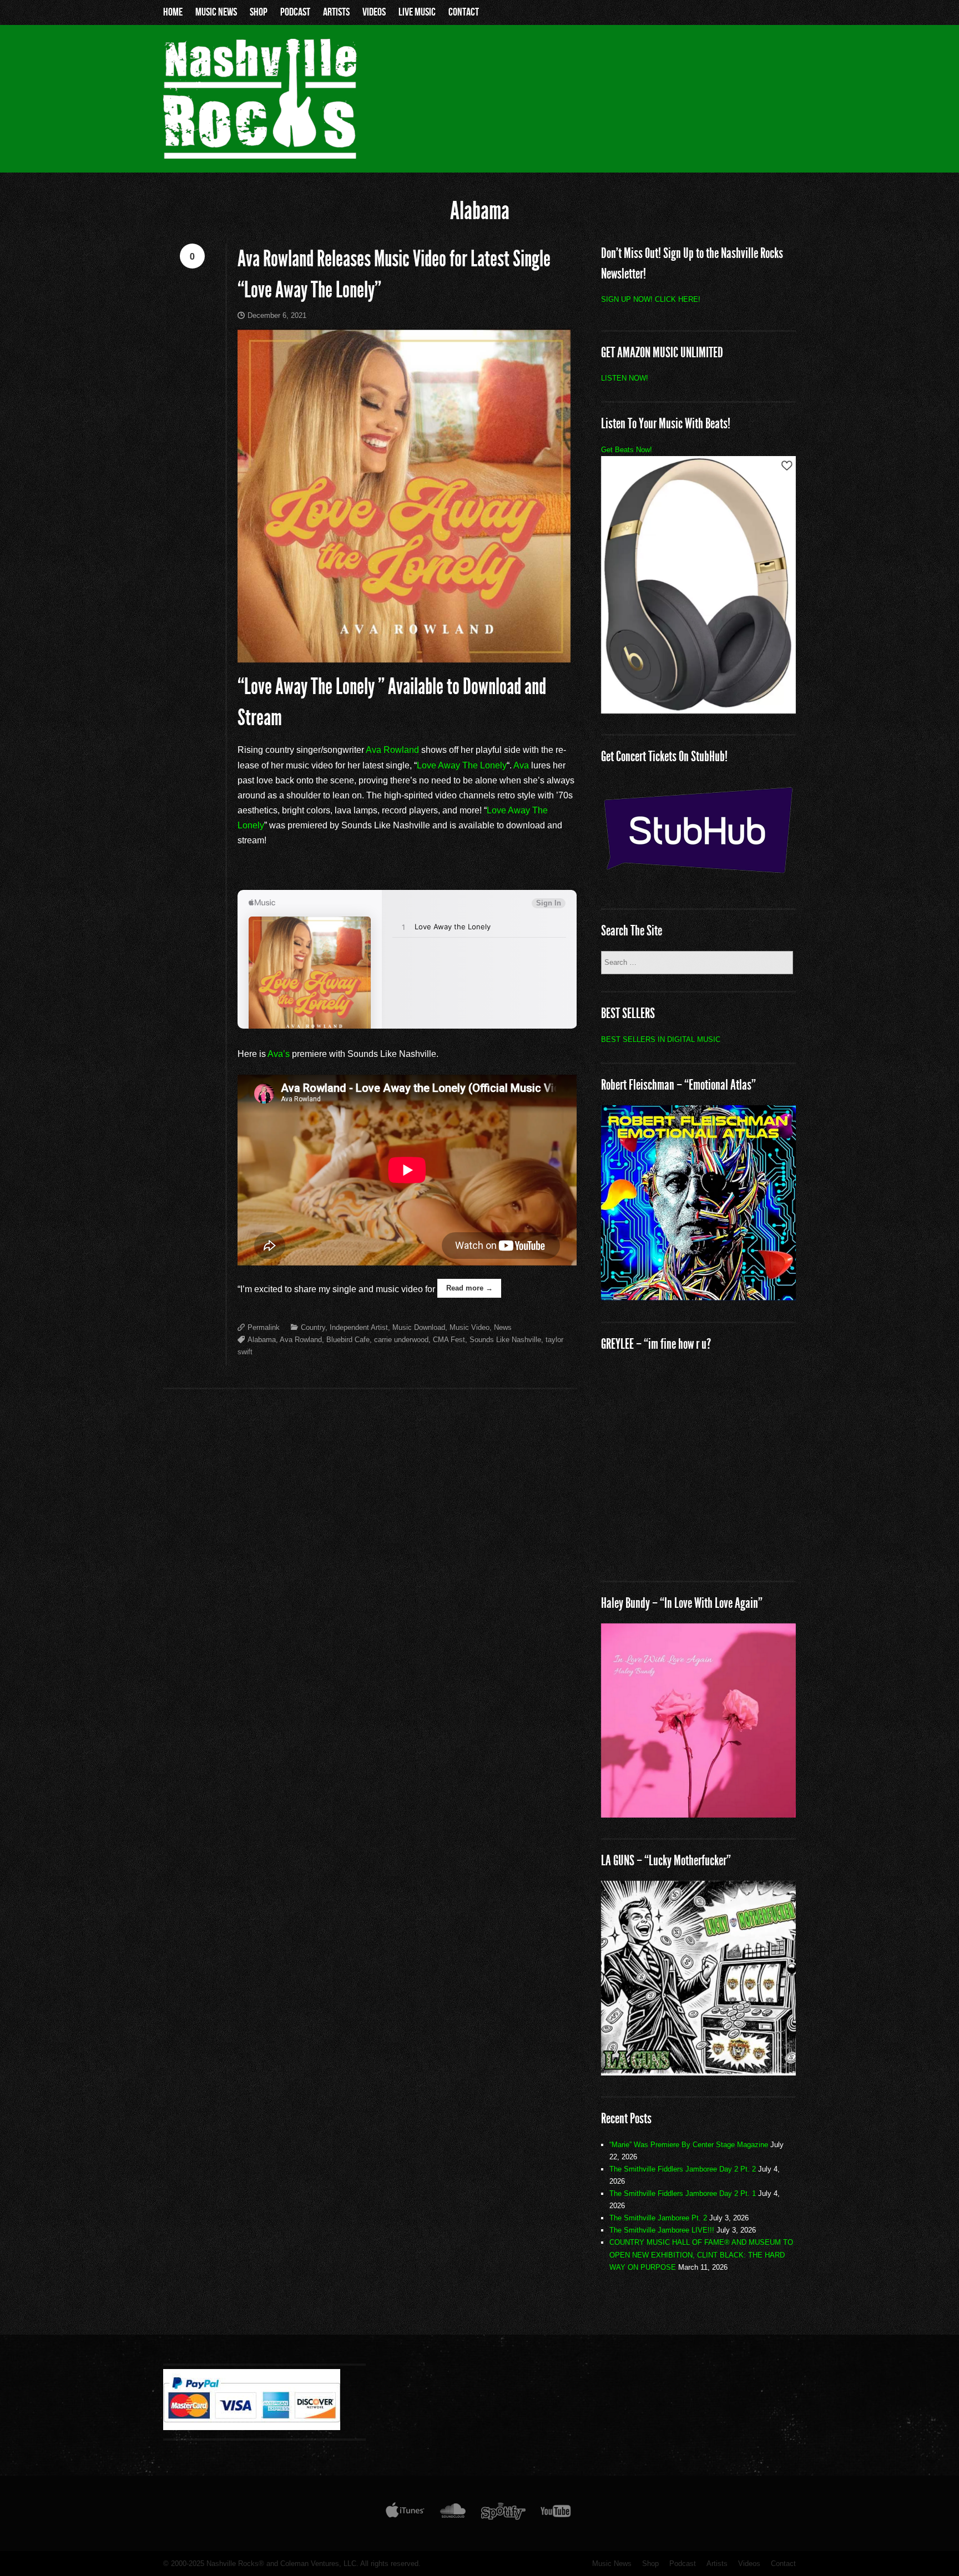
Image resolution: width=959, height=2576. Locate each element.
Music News (216, 12)
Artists (336, 12)
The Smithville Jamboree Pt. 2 (658, 2218)
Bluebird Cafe (348, 1340)
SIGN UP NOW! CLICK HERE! (651, 299)
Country (313, 1327)
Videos (374, 12)
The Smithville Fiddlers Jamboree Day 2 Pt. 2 (683, 2169)
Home (173, 12)
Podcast (295, 12)
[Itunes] (405, 2513)
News (503, 1327)
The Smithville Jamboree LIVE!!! (662, 2230)
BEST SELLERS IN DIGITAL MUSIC (661, 1039)
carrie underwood (401, 1340)
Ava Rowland (392, 750)
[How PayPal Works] (252, 2427)
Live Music (417, 12)
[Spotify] (503, 2513)
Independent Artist (359, 1327)
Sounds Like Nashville (505, 1340)
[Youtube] (556, 2513)
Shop (259, 12)
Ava (521, 765)
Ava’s (279, 1054)
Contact (464, 12)
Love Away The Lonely (462, 765)
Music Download (419, 1327)
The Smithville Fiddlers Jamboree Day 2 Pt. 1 (683, 2193)
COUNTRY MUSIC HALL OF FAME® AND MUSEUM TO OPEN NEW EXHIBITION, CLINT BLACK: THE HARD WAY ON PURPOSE (701, 2254)
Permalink (264, 1327)
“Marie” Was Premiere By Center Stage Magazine (689, 2145)
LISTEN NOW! (625, 378)
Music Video (470, 1327)
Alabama (262, 1340)
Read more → (470, 1288)
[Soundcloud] (453, 2513)
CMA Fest (449, 1340)
